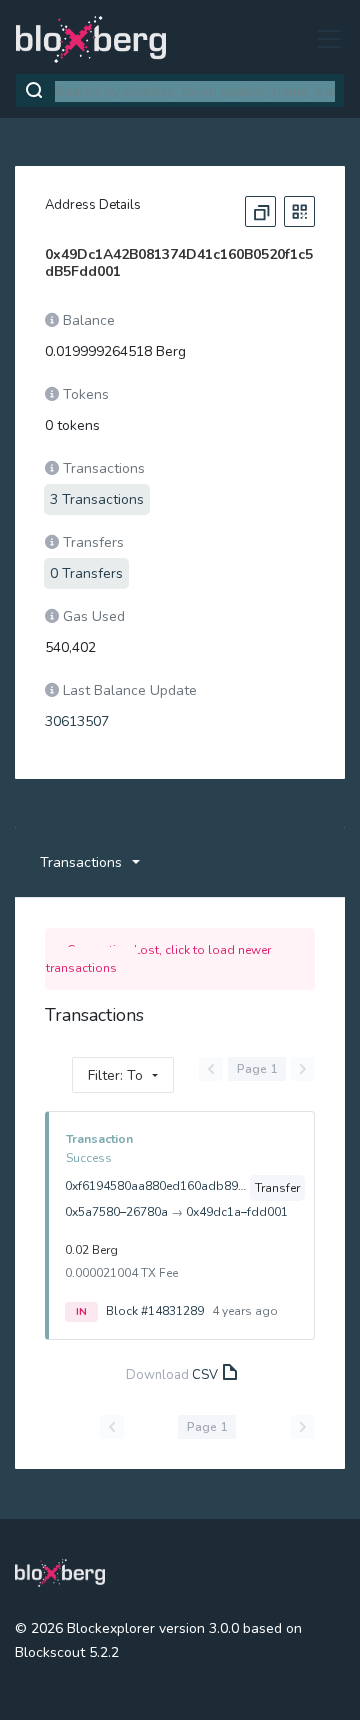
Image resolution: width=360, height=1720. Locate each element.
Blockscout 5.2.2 (67, 1652)
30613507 (77, 721)
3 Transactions (97, 499)
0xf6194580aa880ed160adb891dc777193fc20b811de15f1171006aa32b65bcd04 (155, 1186)
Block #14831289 (155, 1311)
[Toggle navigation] (323, 39)
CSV (205, 1375)
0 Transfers (86, 573)
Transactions (81, 862)
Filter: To (115, 1075)
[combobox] (195, 91)
